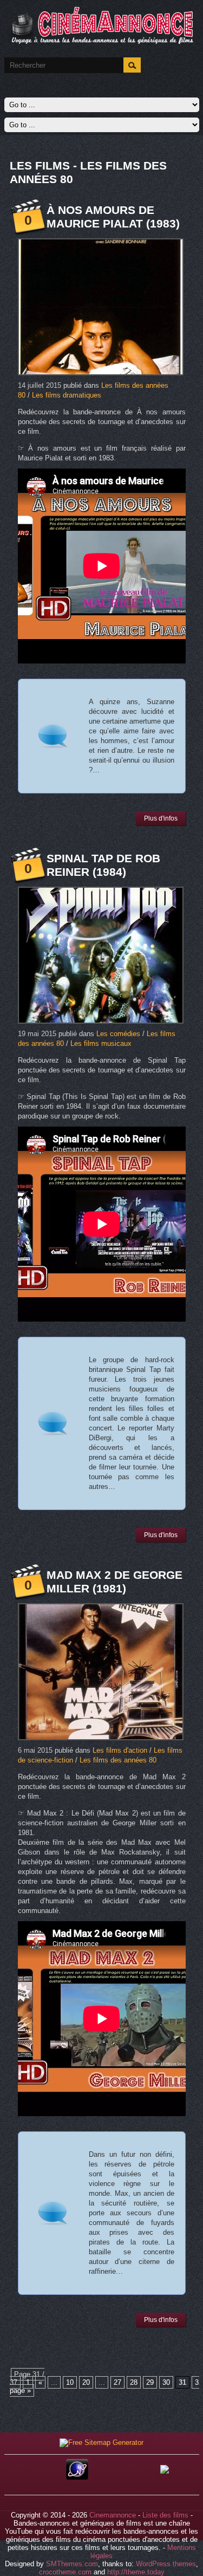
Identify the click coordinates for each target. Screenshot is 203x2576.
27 (117, 2382)
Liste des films (165, 2515)
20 (86, 2382)
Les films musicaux (101, 1043)
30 (166, 2382)
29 (150, 2382)
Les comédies (118, 1034)
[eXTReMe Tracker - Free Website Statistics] (77, 2477)
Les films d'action (120, 1750)
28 (134, 2382)
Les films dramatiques (67, 395)
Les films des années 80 (118, 1760)
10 (70, 2382)
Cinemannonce (113, 2515)
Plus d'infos (161, 818)
